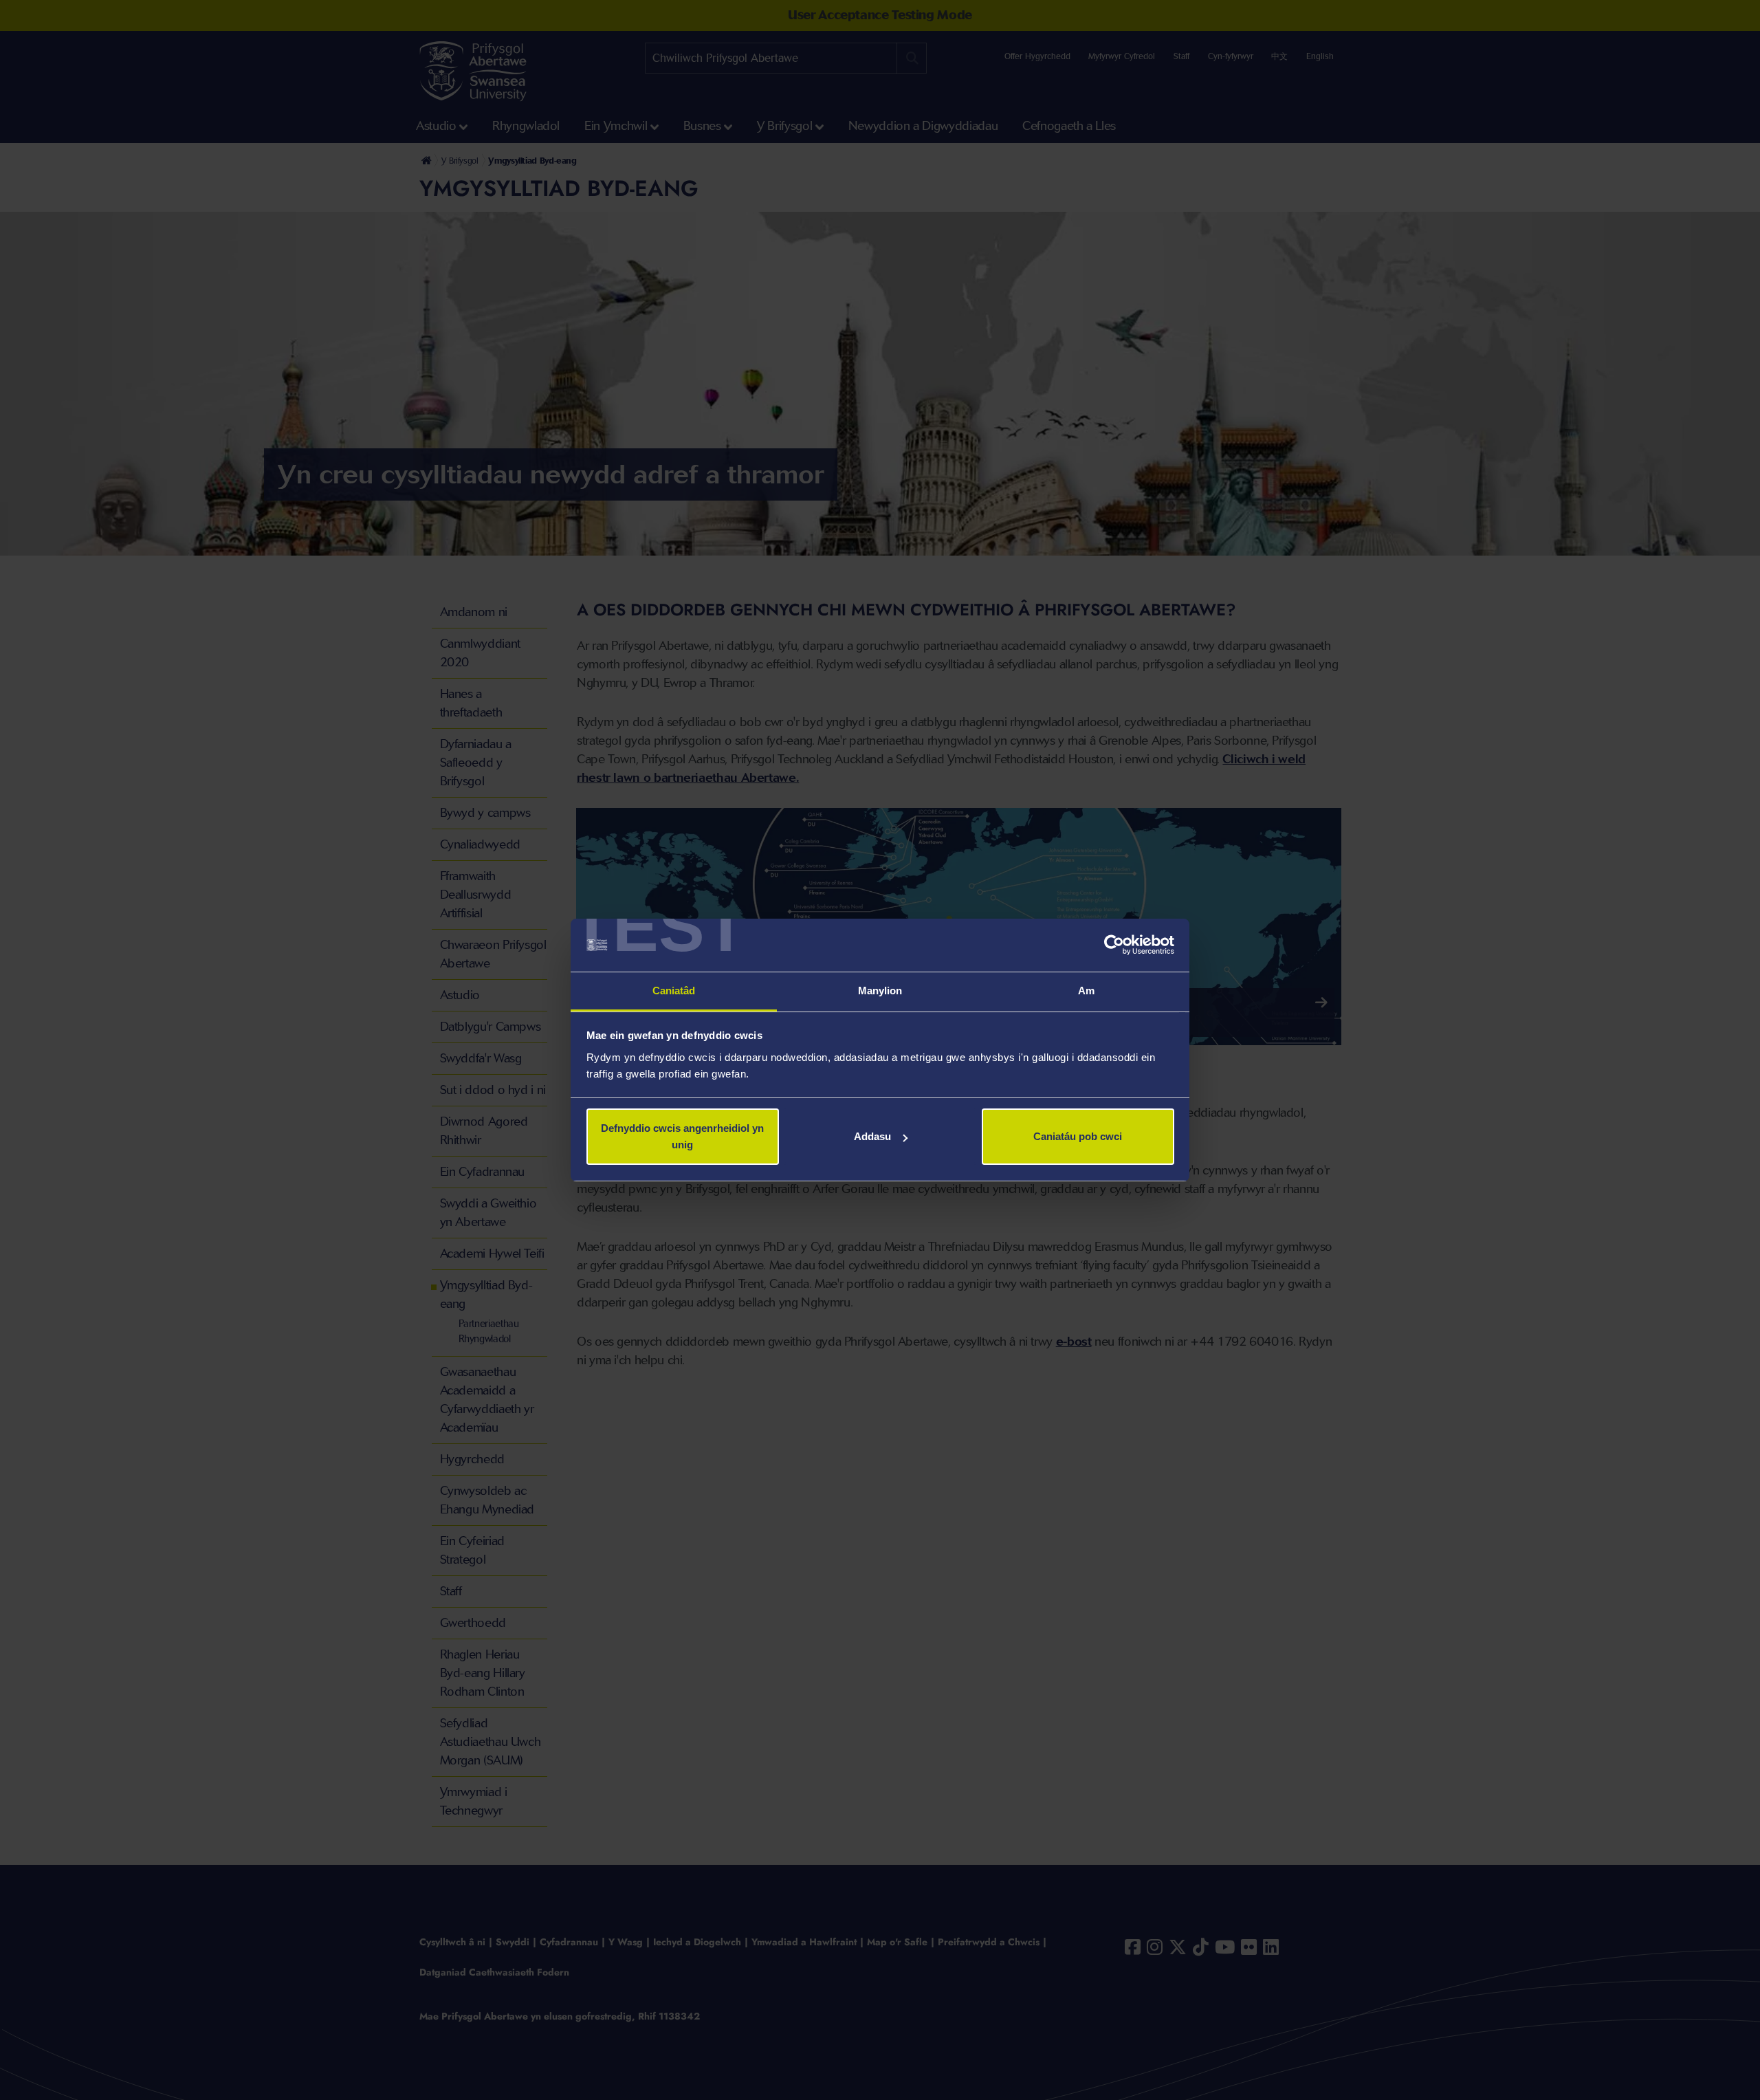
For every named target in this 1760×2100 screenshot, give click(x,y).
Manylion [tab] (880, 991)
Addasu (872, 1136)
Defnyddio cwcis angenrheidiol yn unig (682, 1136)
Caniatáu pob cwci (1078, 1136)
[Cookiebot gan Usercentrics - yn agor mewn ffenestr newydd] (1114, 945)
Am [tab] (1086, 991)
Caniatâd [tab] (674, 991)
